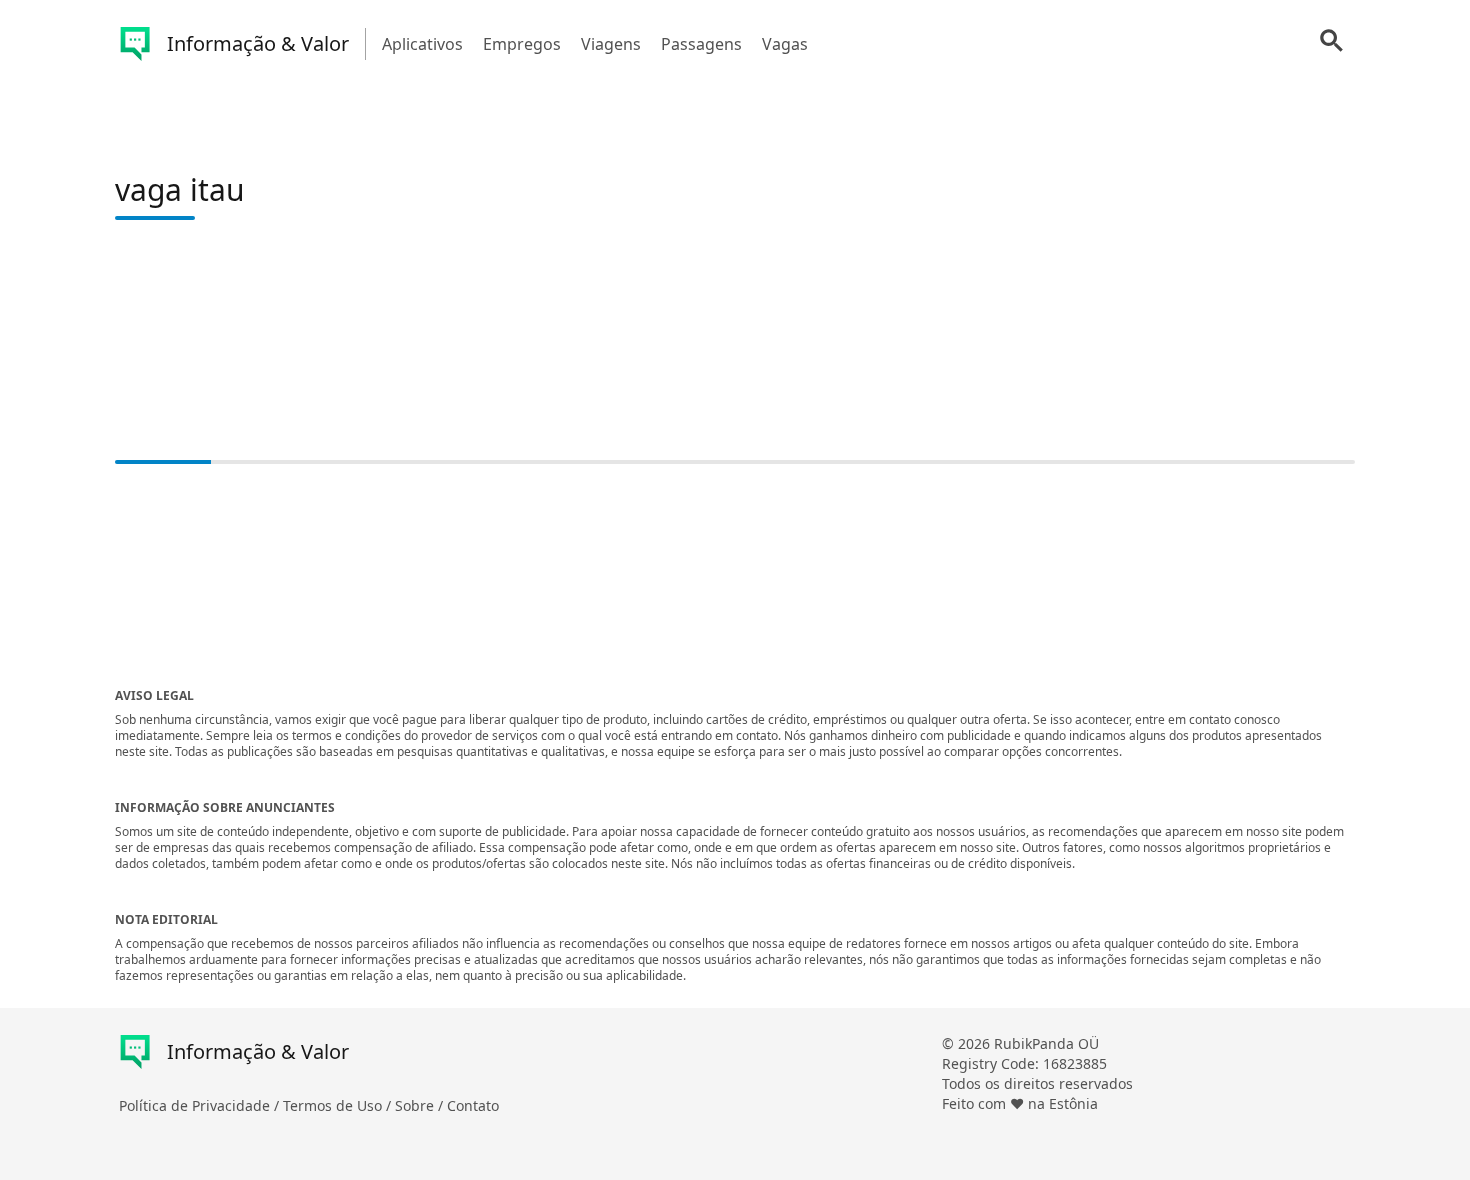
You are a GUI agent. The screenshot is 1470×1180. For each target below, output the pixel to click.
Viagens (611, 44)
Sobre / (421, 1105)
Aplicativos (422, 44)
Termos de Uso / (339, 1105)
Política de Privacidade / (201, 1105)
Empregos (522, 44)
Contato (473, 1105)
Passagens (701, 44)
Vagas (785, 44)
